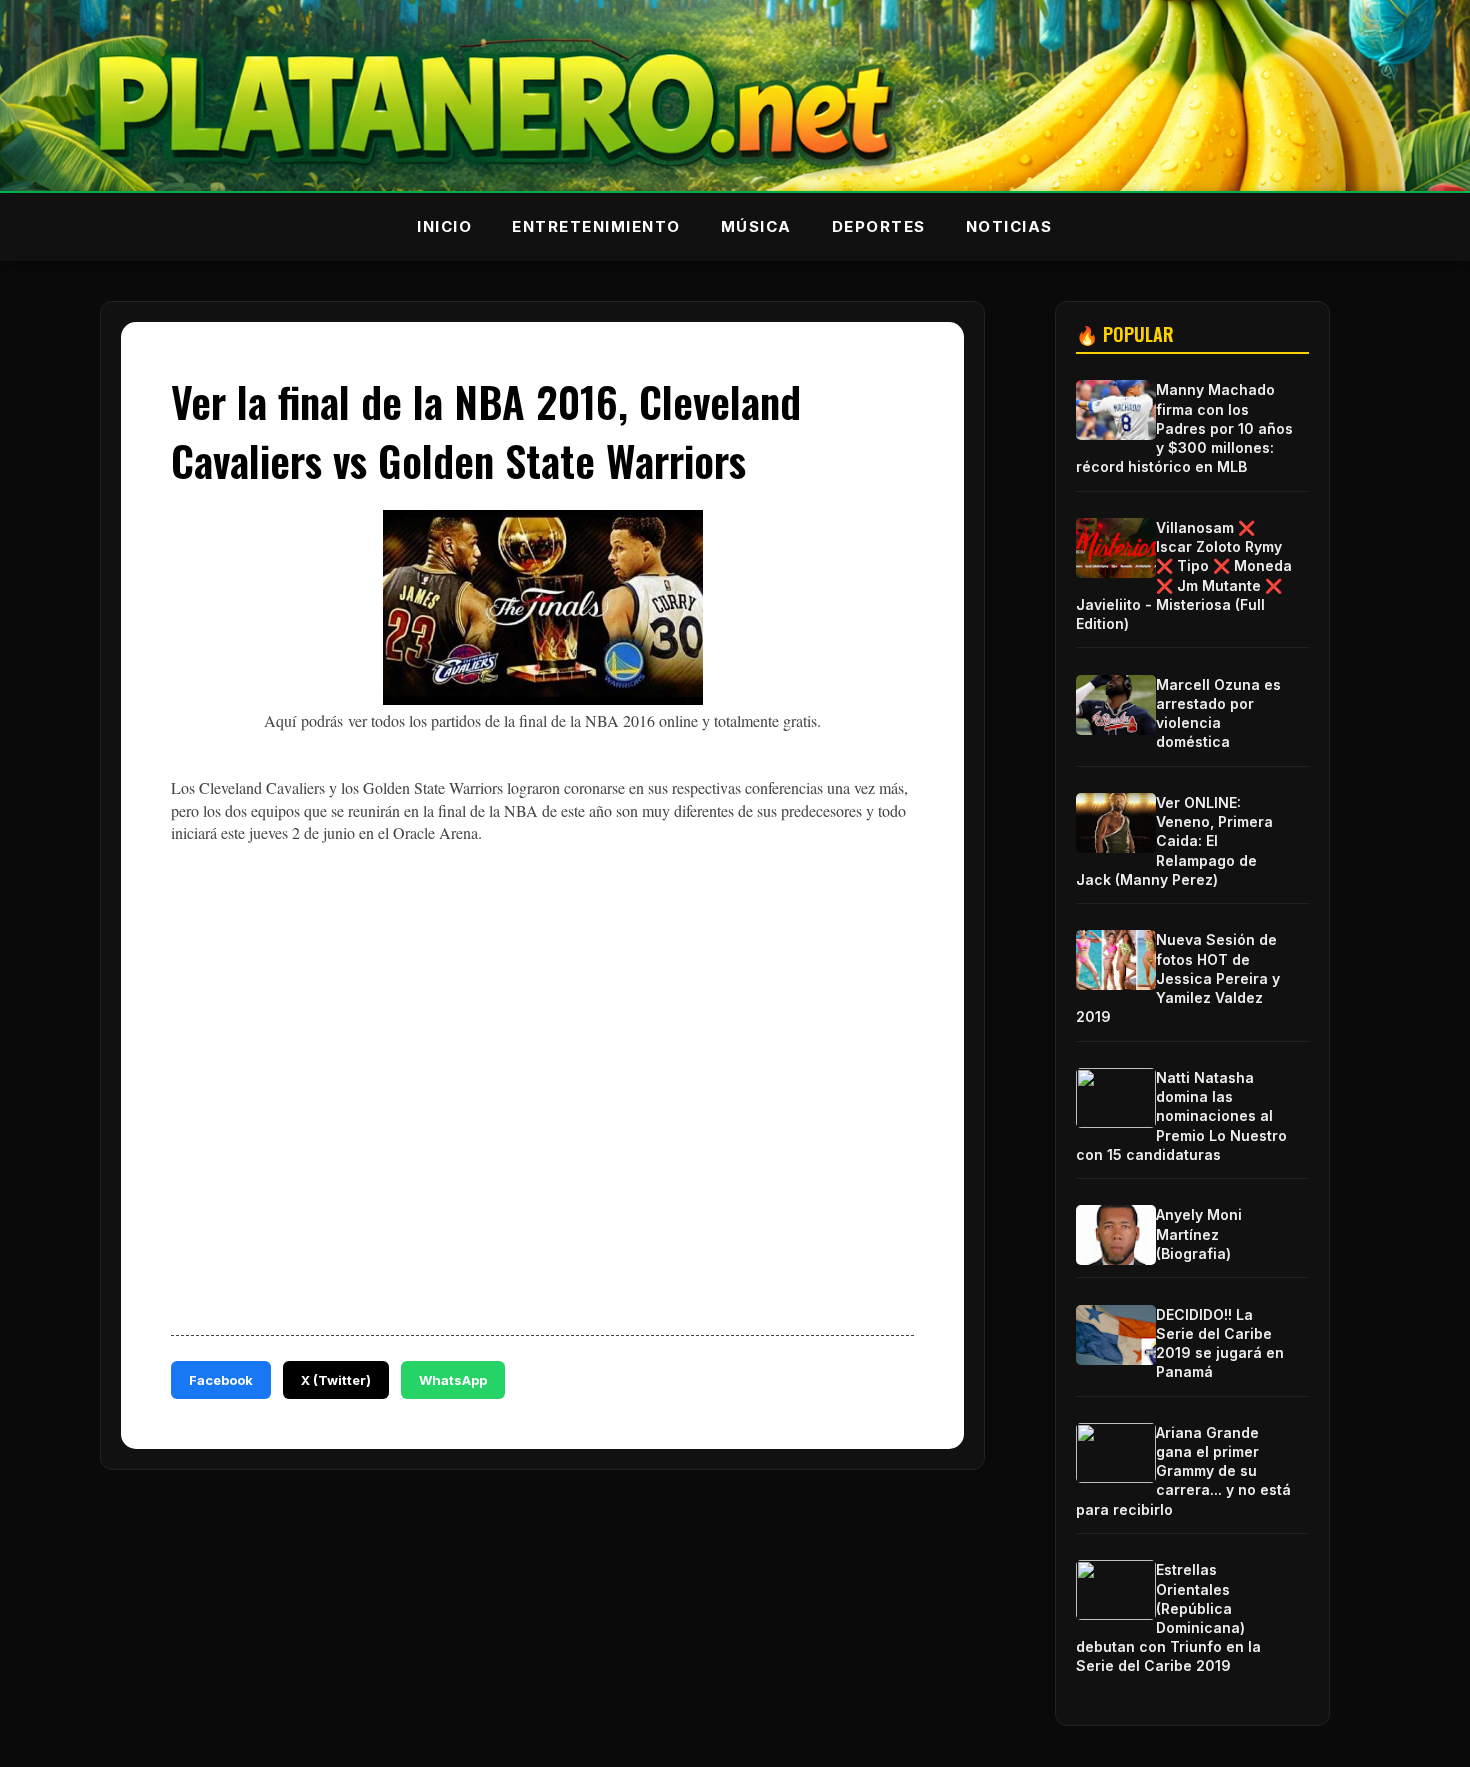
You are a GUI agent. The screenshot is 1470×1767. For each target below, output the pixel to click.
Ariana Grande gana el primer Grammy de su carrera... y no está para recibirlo (1183, 1471)
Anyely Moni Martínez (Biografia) (1199, 1233)
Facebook (221, 1380)
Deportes (879, 226)
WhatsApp (453, 1380)
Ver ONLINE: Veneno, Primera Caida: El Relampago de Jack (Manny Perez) (1174, 841)
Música (756, 226)
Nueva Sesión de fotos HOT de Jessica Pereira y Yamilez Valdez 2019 (1178, 978)
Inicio (444, 226)
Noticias (1009, 226)
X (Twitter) (336, 1380)
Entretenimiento (596, 226)
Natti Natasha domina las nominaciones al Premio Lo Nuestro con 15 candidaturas (1181, 1116)
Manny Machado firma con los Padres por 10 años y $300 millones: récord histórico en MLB (1184, 428)
